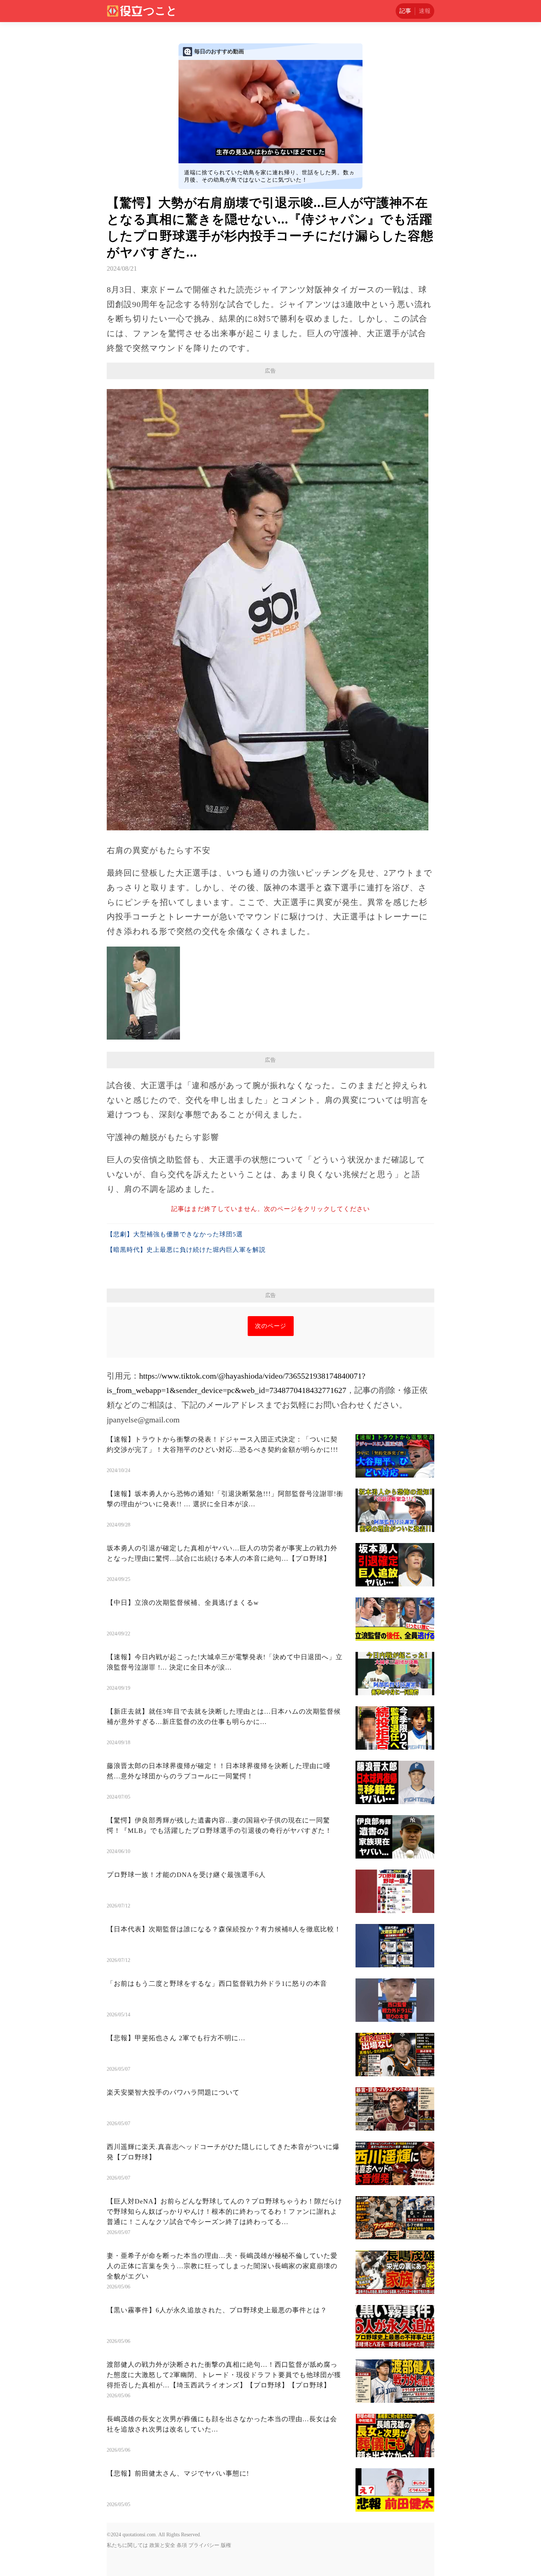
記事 (405, 11)
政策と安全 (162, 2545)
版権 (226, 2545)
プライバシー (204, 2545)
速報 (425, 11)
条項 (182, 2545)
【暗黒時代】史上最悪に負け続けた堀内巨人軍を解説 (186, 1250)
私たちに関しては (127, 2545)
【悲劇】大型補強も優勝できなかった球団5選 (175, 1234)
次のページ (271, 1326)
